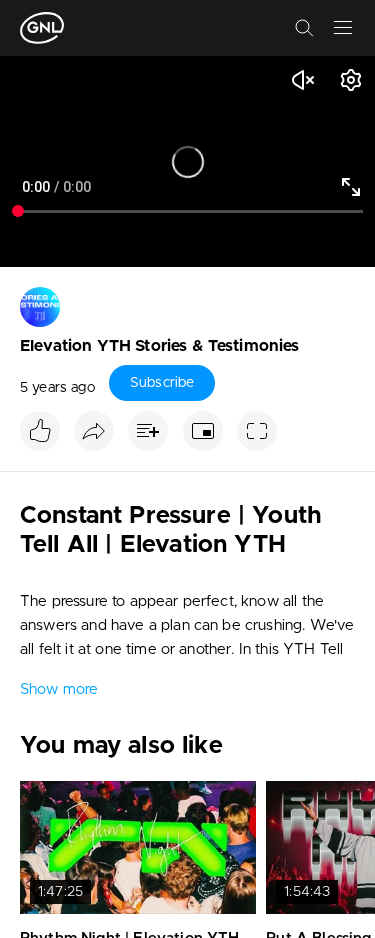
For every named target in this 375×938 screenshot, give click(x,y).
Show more (59, 689)
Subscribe (162, 383)
